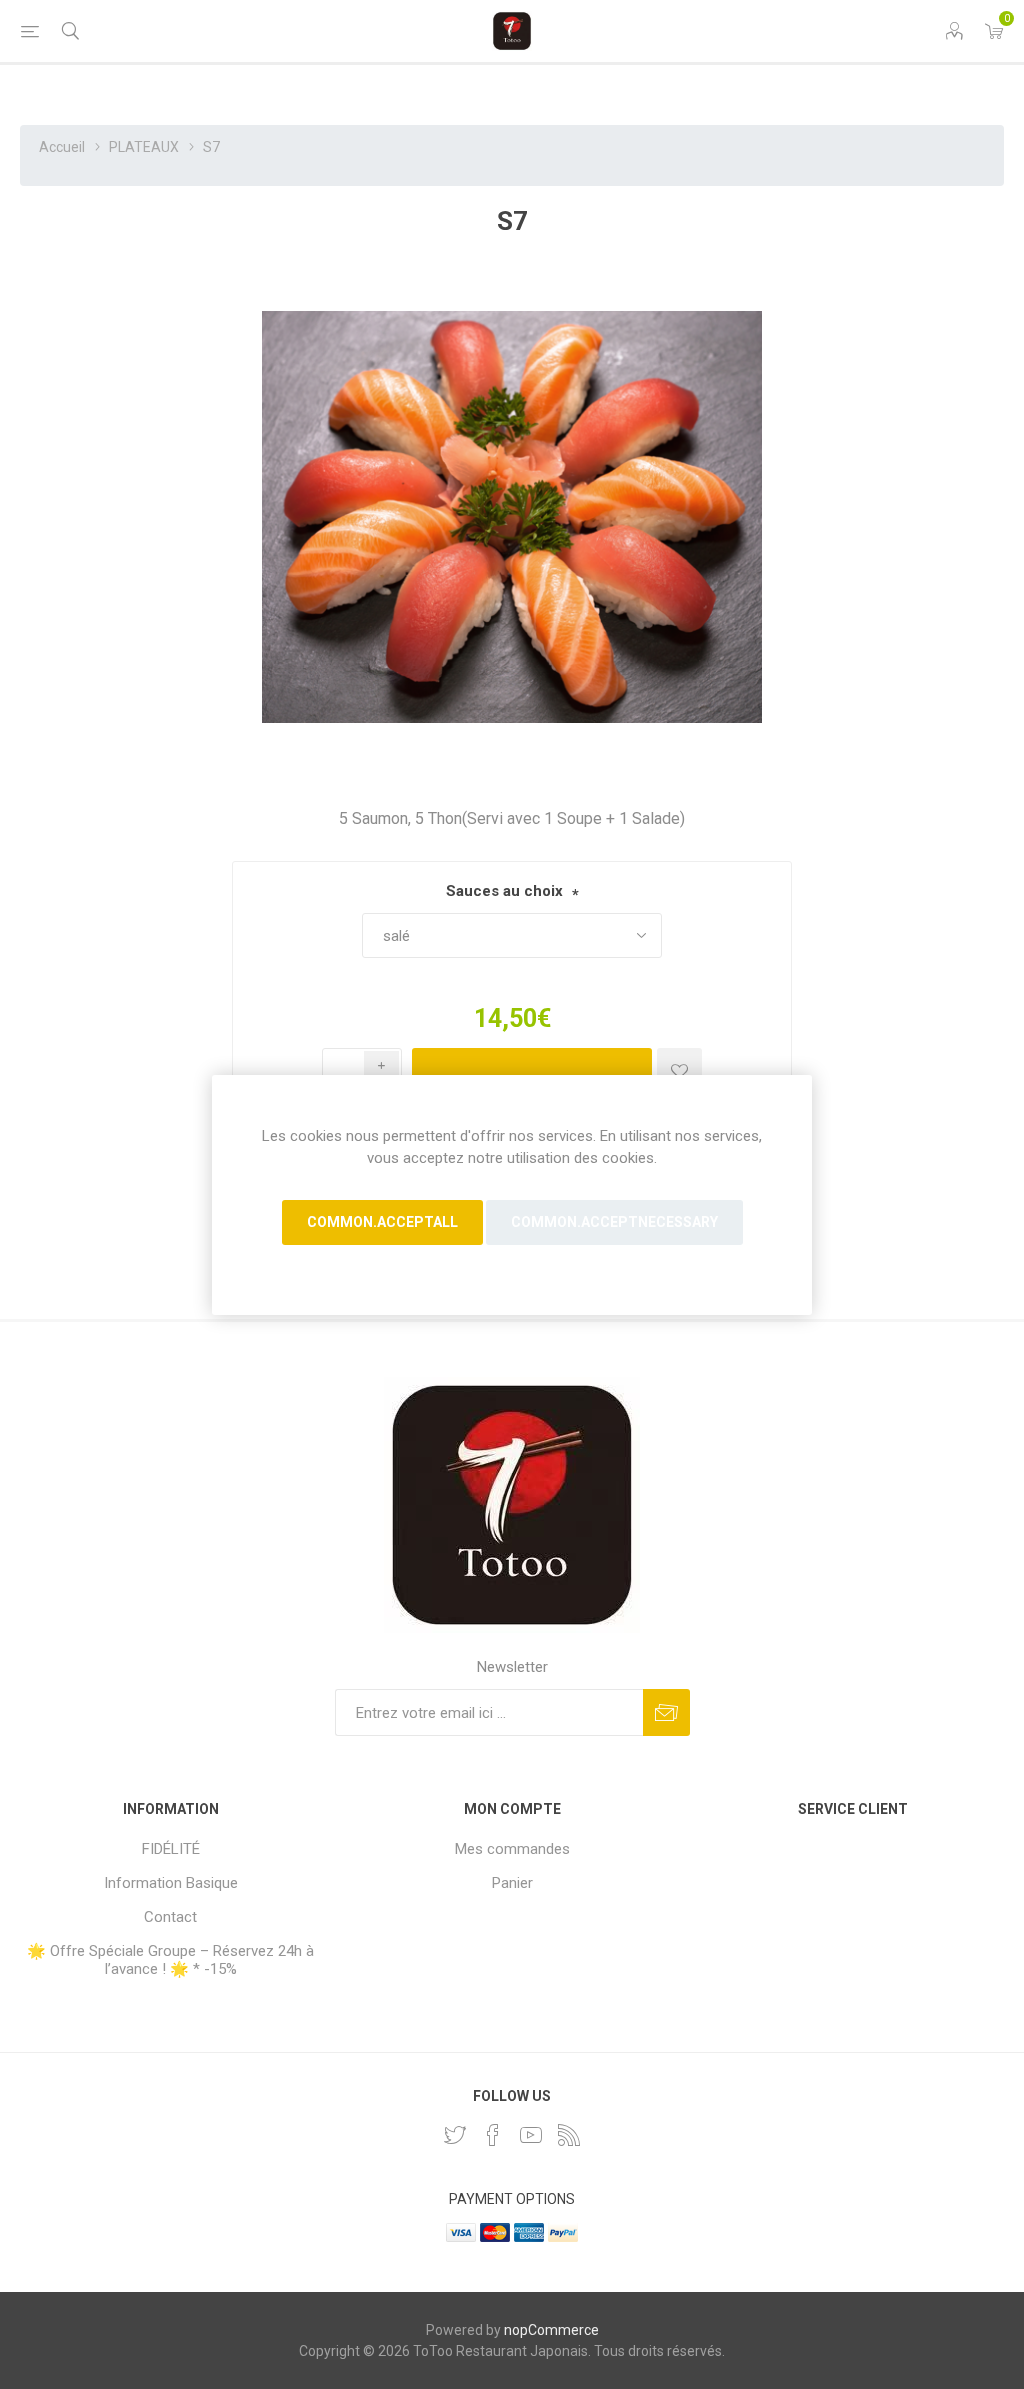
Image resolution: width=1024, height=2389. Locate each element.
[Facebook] (493, 2135)
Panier (512, 1883)
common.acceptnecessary (614, 1222)
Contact (170, 1917)
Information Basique (171, 1883)
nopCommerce (551, 2330)
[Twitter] (455, 2135)
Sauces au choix (504, 891)
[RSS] (569, 2135)
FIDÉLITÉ (171, 1849)
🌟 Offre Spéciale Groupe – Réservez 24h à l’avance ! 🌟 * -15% (170, 1960)
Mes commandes (512, 1849)
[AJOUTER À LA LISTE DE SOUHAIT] (679, 1070)
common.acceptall (382, 1222)
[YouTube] (531, 2135)
